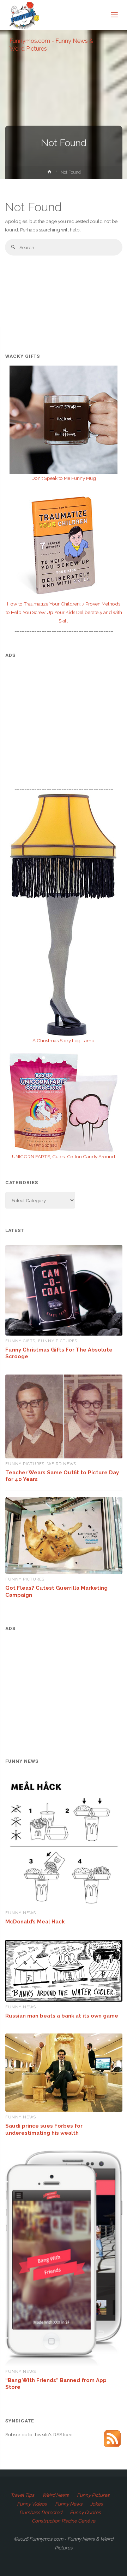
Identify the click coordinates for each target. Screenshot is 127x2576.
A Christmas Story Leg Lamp (64, 1040)
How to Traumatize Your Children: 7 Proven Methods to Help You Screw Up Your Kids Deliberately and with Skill (64, 612)
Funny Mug (64, 478)
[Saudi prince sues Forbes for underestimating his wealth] (64, 2073)
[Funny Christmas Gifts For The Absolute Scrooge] (64, 1290)
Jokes (97, 2504)
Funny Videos (32, 2504)
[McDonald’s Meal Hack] (64, 1842)
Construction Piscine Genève (64, 2521)
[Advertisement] (64, 715)
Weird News (62, 1464)
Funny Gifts (20, 1341)
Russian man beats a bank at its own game (62, 2016)
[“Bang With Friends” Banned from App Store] (64, 2258)
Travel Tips (22, 2495)
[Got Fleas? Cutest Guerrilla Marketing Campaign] (64, 1536)
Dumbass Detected (41, 2512)
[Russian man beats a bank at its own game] (64, 1971)
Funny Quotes (85, 2512)
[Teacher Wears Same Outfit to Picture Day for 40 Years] (64, 1417)
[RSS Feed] (112, 2438)
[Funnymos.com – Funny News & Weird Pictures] (22, 15)
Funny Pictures (58, 1341)
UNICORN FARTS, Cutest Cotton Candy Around (64, 1157)
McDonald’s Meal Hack (35, 1921)
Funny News (21, 1913)
